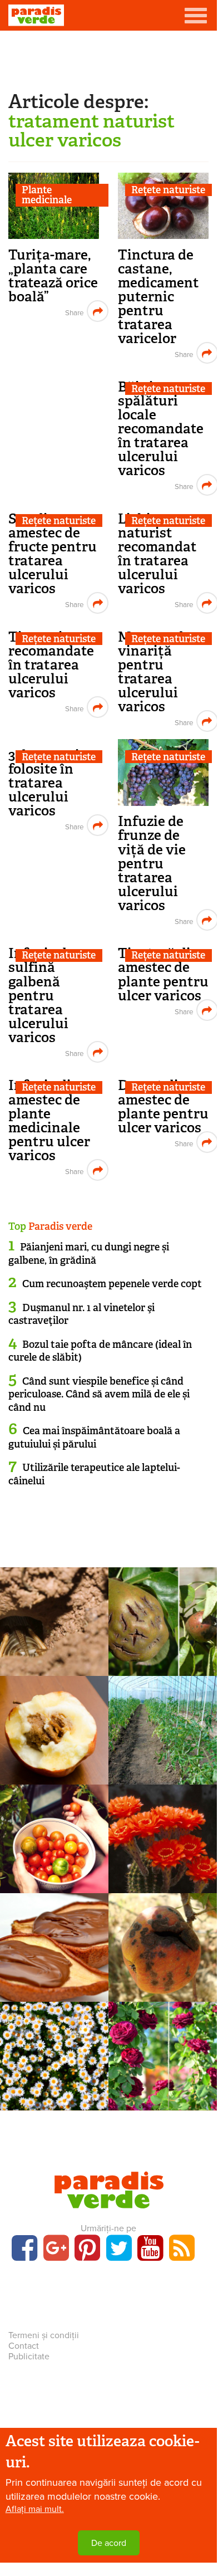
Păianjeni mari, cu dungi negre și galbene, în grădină (89, 1253)
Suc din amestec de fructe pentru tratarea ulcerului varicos (53, 554)
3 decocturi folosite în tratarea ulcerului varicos (44, 783)
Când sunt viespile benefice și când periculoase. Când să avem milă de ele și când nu (99, 1394)
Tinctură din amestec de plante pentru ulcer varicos (163, 974)
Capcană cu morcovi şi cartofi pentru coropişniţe (54, 1662)
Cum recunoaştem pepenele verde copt (112, 1284)
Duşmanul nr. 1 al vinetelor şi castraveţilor (81, 1314)
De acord (109, 2543)
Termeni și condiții (44, 2335)
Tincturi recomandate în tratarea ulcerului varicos (51, 665)
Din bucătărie (54, 1944)
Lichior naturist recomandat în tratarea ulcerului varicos (157, 554)
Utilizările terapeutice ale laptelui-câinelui (94, 1474)
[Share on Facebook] (73, 311)
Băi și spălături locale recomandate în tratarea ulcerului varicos (161, 429)
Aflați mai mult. (35, 2509)
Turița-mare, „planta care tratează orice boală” (53, 276)
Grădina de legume (163, 1727)
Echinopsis (163, 1869)
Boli (163, 1619)
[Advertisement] (108, 58)
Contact (24, 2346)
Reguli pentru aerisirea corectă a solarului (163, 1771)
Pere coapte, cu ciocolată (54, 1968)
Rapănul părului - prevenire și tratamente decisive (163, 1662)
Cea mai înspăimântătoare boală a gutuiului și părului (94, 1437)
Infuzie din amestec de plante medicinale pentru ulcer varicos (49, 1120)
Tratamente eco (54, 1619)
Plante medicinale (47, 195)
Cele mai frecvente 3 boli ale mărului (163, 1981)
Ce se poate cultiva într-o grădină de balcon (54, 1873)
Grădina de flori (163, 2053)
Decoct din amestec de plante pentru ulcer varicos (163, 1106)
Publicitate (29, 2357)
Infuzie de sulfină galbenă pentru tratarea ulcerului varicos (41, 995)
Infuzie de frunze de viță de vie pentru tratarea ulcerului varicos (152, 863)
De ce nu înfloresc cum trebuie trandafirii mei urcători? (163, 2097)
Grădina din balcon (54, 1836)
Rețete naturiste (168, 190)
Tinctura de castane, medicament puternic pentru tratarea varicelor (158, 297)
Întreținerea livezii (163, 1944)
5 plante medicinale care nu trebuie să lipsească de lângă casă (54, 2103)
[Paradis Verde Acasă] (36, 15)
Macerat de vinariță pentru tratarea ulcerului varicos (154, 672)
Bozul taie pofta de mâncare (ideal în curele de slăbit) (100, 1351)
